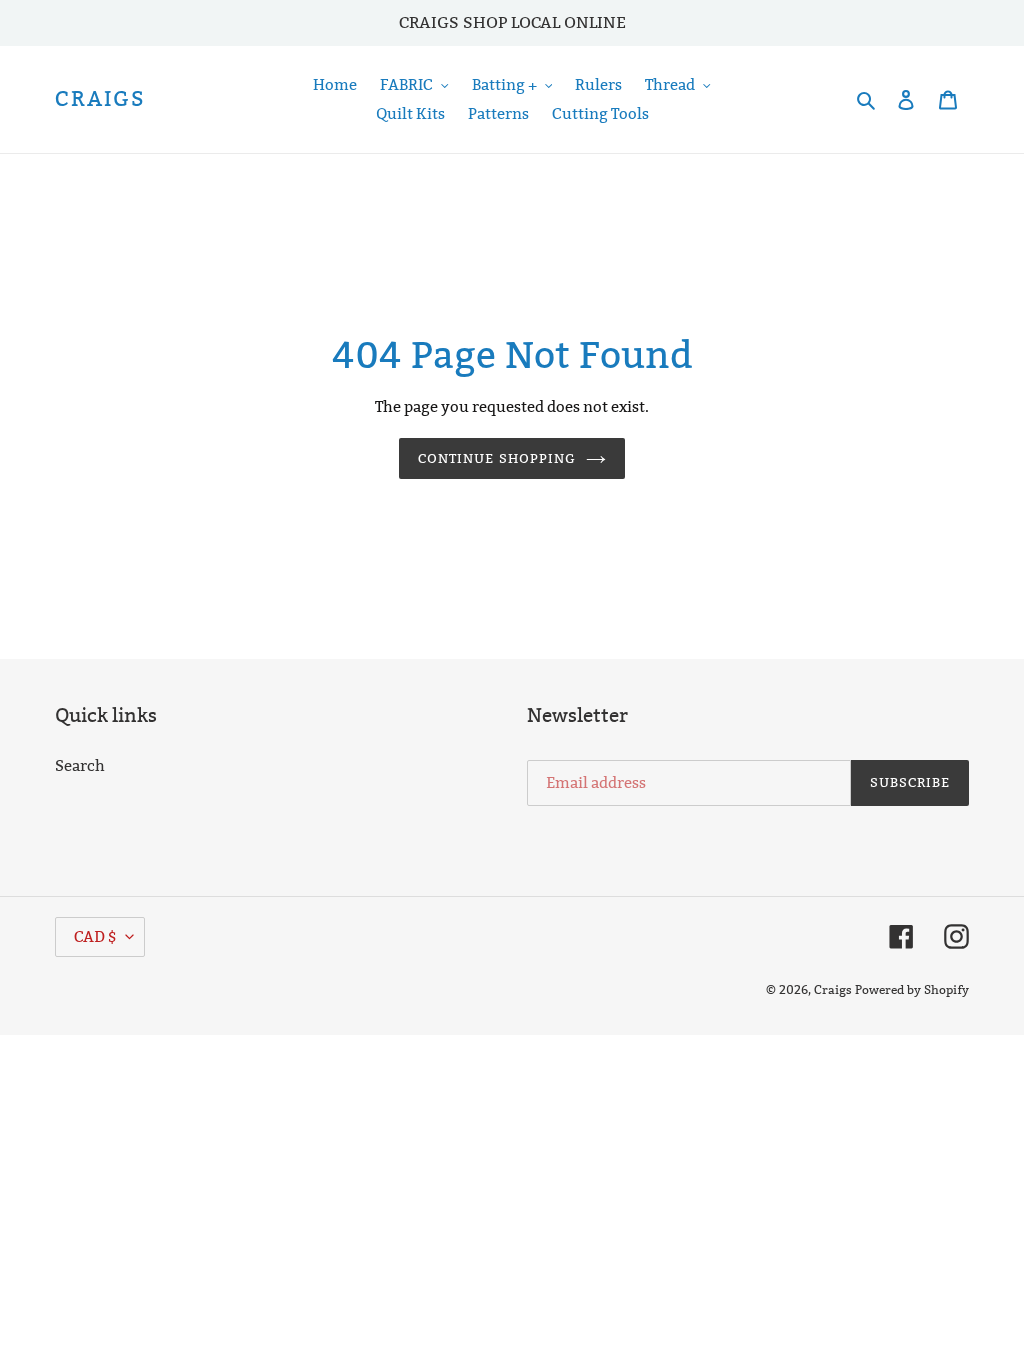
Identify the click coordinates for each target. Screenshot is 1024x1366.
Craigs (101, 99)
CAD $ (95, 936)
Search (80, 765)
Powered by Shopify (912, 989)
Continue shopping (497, 458)
